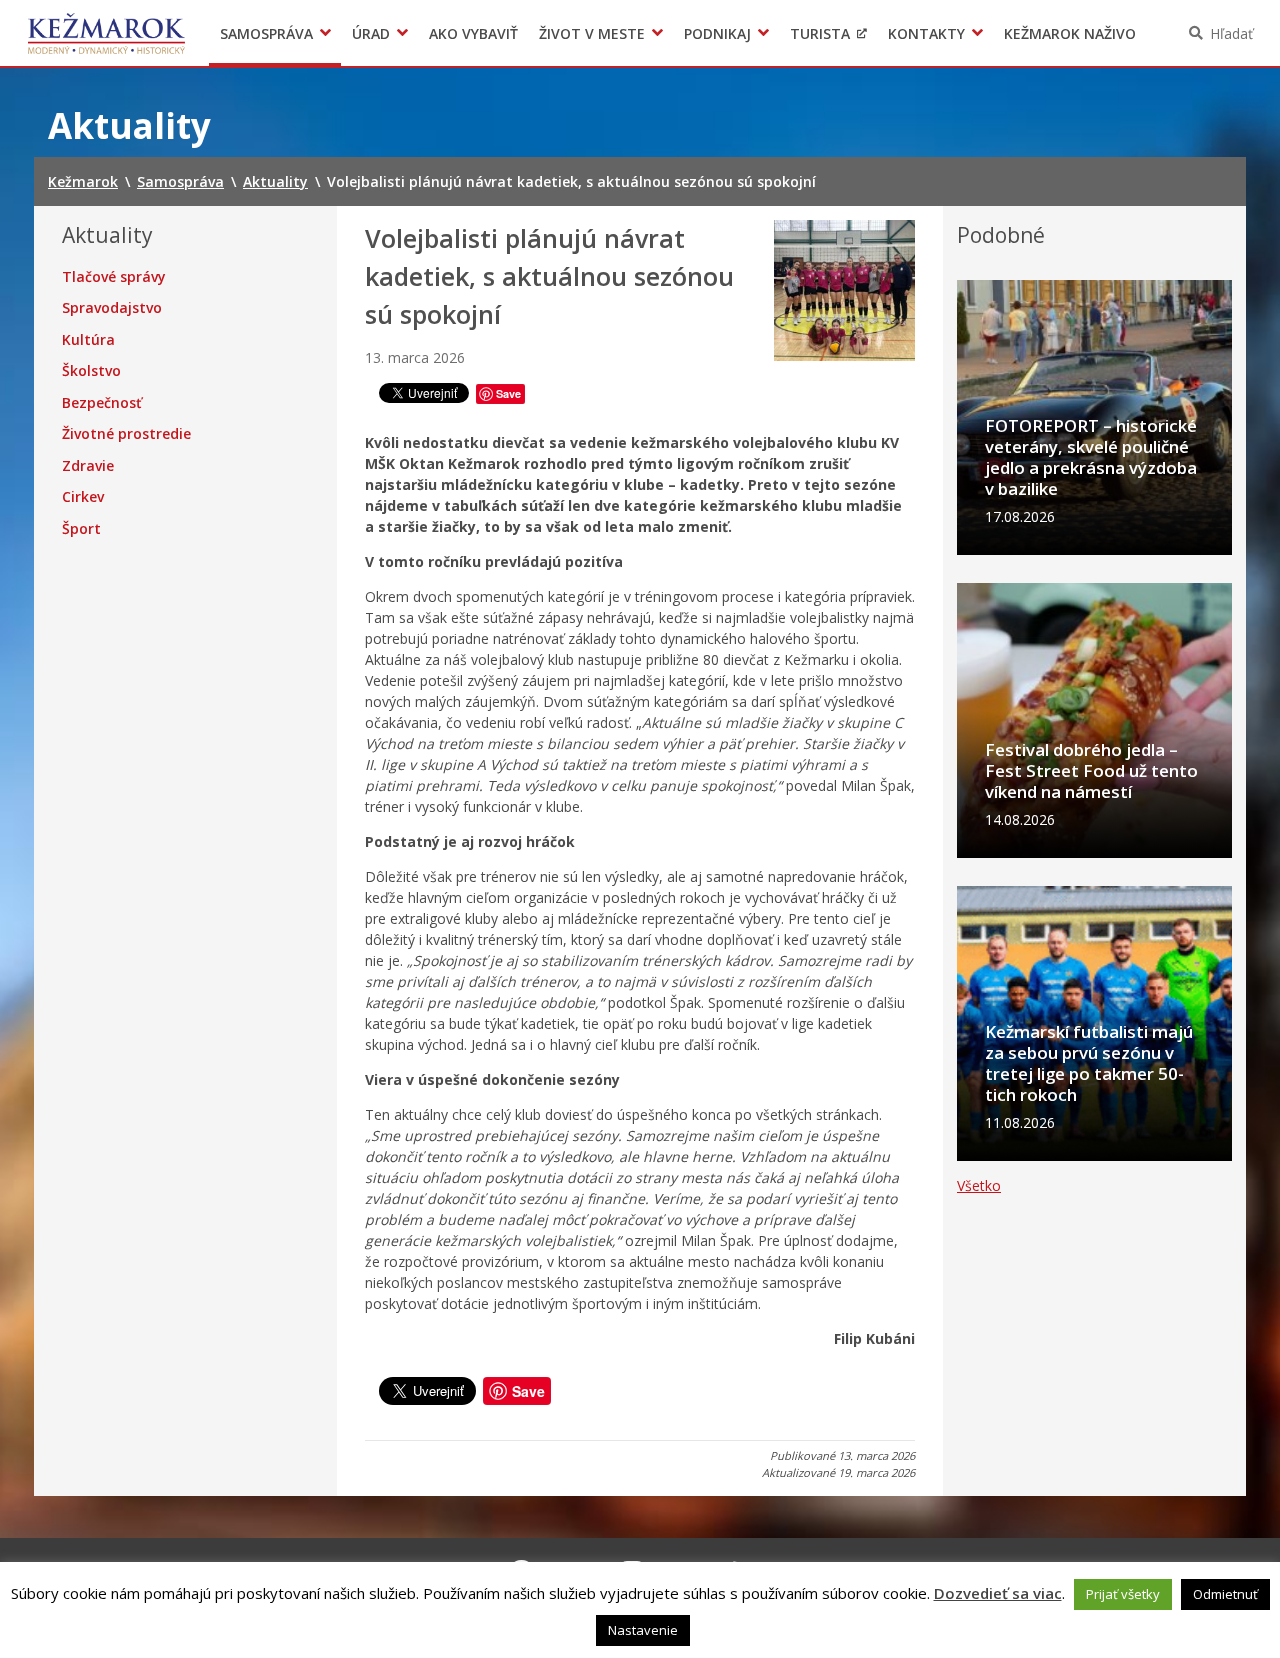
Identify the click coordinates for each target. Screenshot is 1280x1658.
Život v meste (592, 33)
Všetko (979, 1185)
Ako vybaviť (473, 33)
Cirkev (83, 497)
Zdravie (88, 466)
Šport (81, 529)
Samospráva (266, 33)
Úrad (371, 33)
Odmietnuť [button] (1225, 1594)
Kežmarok (106, 33)
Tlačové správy (114, 277)
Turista (820, 33)
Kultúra (88, 340)
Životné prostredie (126, 434)
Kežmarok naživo (1070, 33)
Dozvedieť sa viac (998, 1593)
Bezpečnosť (102, 403)
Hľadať (1231, 33)
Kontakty (926, 33)
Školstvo (91, 371)
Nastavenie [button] (643, 1630)
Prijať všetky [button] (1123, 1594)
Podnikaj (717, 33)
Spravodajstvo (112, 308)
